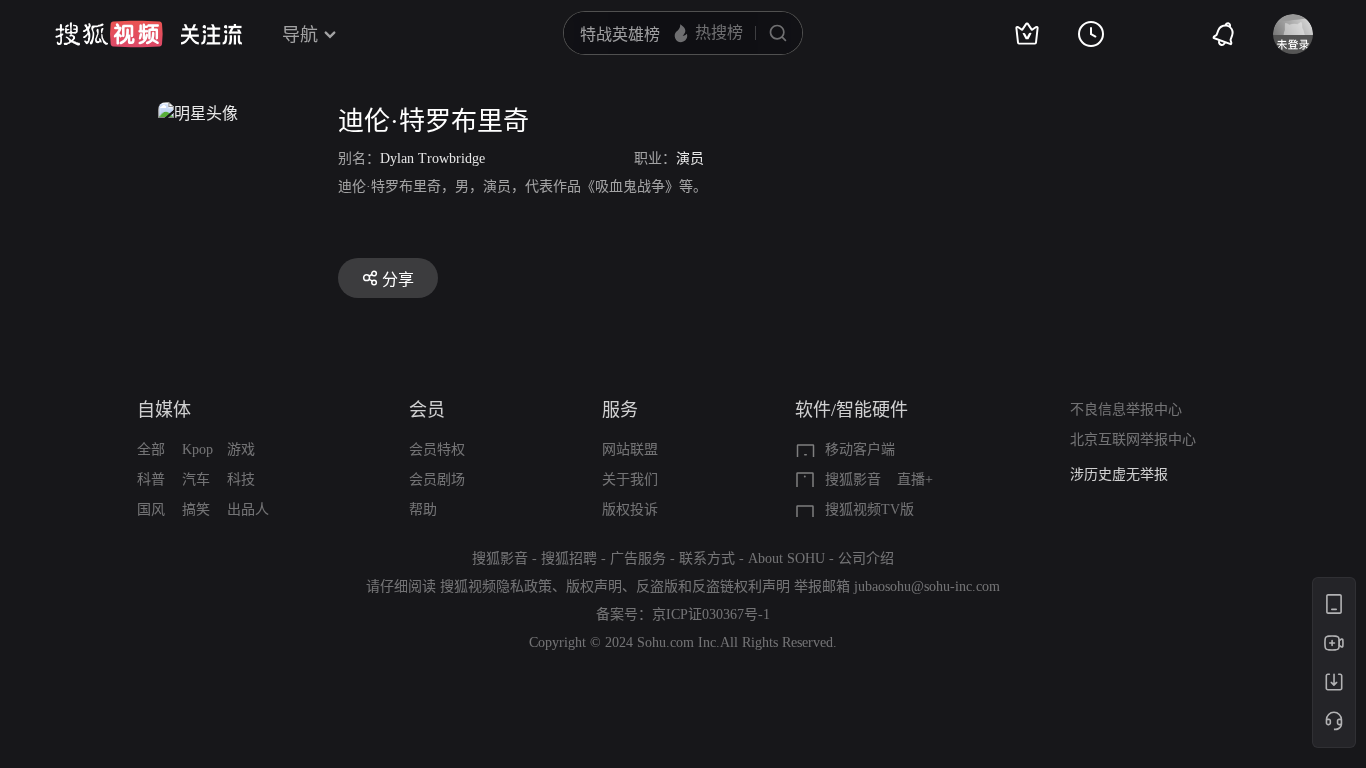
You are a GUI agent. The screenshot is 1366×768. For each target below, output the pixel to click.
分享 (398, 279)
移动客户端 (860, 449)
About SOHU (786, 558)
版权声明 (594, 586)
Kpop (197, 449)
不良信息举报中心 (1126, 409)
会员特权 (437, 449)
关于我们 (630, 479)
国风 (151, 509)
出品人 (248, 509)
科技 (241, 479)
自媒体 (164, 410)
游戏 (241, 449)
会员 (427, 410)
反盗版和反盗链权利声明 (713, 586)
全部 (151, 449)
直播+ (915, 479)
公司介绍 (866, 558)
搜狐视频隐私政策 (496, 586)
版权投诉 (630, 509)
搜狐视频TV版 (869, 509)
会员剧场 (437, 479)
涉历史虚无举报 (1119, 474)
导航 (300, 35)
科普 (151, 479)
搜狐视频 (109, 34)
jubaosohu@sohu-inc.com (927, 586)
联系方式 (707, 558)
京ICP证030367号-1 (711, 614)
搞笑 (196, 509)
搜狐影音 (853, 479)
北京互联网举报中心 (1133, 439)
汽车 (196, 479)
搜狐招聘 (569, 558)
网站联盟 (630, 449)
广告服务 (638, 558)
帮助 (423, 509)
